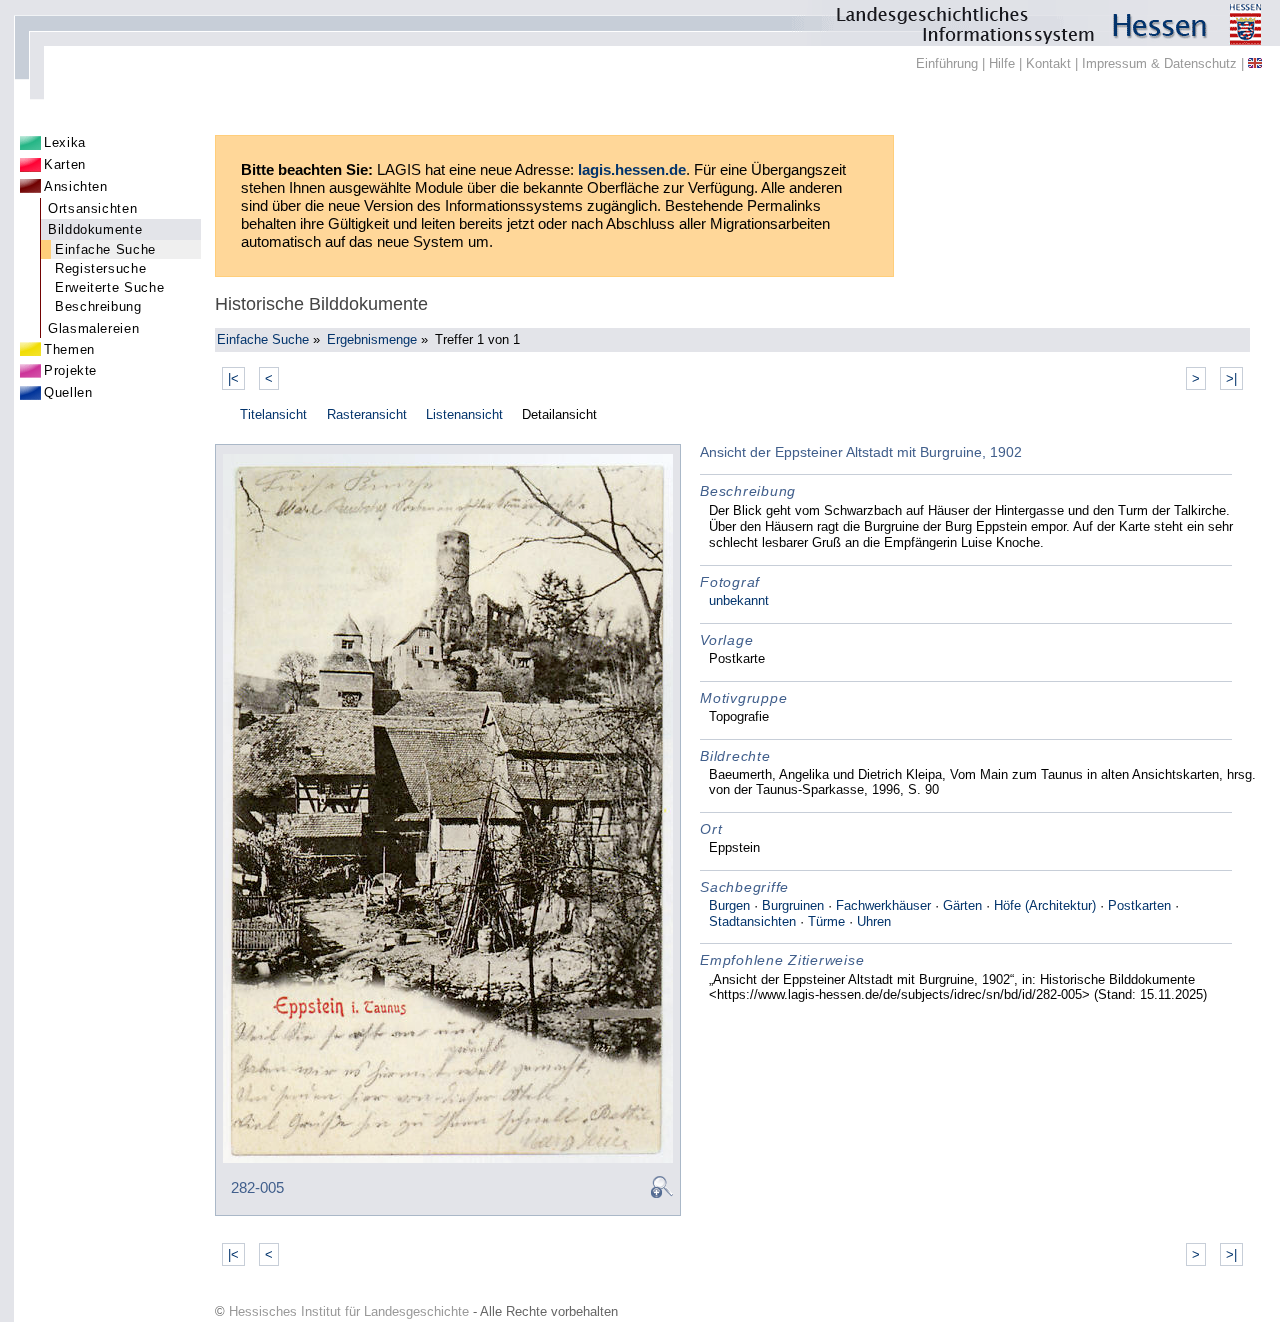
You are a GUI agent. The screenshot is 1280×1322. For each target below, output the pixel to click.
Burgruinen (793, 905)
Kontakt (1048, 63)
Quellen (68, 392)
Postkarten (1139, 905)
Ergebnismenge (372, 339)
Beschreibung (98, 306)
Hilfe (1002, 63)
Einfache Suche (105, 249)
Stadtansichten (752, 921)
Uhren (874, 921)
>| (1231, 378)
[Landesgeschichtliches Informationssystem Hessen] (640, 23)
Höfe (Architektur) (1045, 905)
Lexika (65, 142)
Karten (65, 164)
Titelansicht (273, 414)
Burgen (729, 905)
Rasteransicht (367, 414)
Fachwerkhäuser (883, 905)
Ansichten (76, 186)
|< (233, 378)
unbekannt (739, 600)
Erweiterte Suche (109, 287)
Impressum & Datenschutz (1159, 63)
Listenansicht (464, 414)
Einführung (947, 63)
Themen (69, 349)
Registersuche (100, 268)
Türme (826, 921)
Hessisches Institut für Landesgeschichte (349, 1311)
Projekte (70, 370)
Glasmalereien (93, 328)
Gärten (962, 905)
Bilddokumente (95, 229)
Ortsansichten (92, 208)
